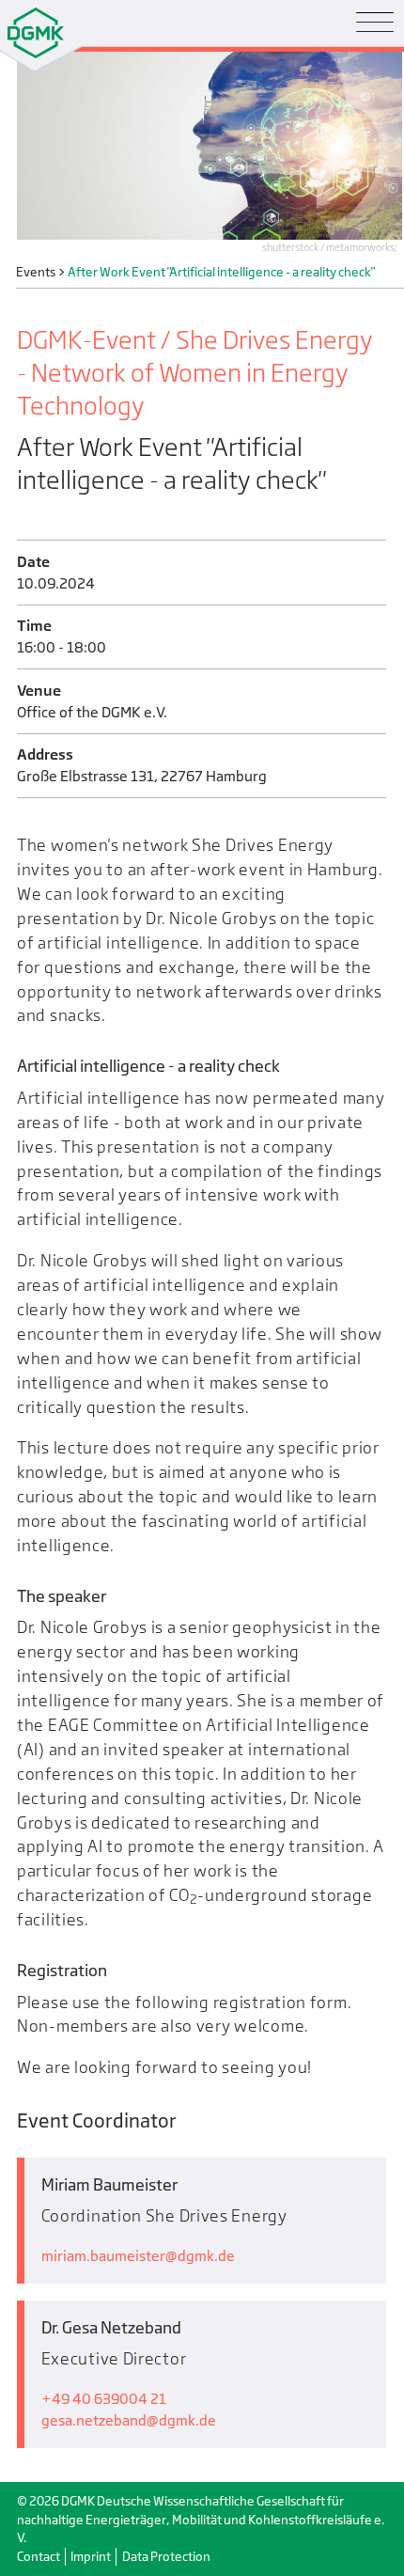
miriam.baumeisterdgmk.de (138, 2256)
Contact (39, 2557)
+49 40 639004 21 (104, 2399)
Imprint (91, 2557)
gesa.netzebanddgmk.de (129, 2420)
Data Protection (166, 2557)
